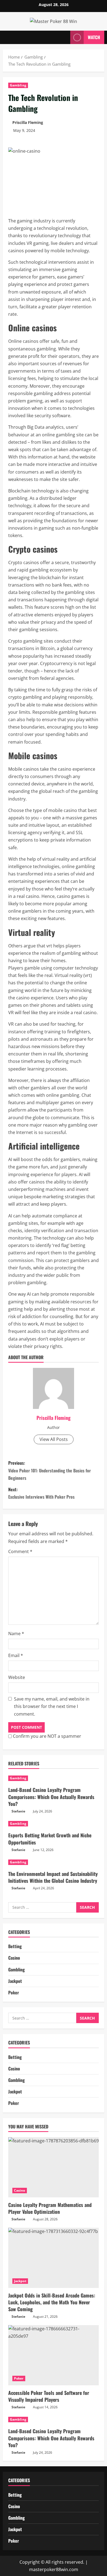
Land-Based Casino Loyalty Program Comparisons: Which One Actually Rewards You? (51, 1797)
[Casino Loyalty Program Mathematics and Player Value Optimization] (54, 2167)
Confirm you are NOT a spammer (47, 1736)
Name (16, 1634)
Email (16, 1655)
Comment (20, 1551)
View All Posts (54, 1439)
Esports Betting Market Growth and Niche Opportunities (50, 1839)
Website (17, 1677)
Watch (94, 37)
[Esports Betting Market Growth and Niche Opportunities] (54, 1824)
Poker (14, 1992)
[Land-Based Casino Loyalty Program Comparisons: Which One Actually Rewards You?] (54, 1778)
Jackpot (15, 1981)
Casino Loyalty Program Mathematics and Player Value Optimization (50, 2208)
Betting (15, 1946)
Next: (41, 1493)
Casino (14, 1958)
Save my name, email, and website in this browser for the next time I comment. (52, 1706)
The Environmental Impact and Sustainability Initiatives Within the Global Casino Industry (53, 1877)
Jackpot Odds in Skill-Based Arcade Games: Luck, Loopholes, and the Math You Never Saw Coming (52, 2302)
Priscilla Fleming (28, 122)
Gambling (18, 85)
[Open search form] (63, 37)
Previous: (50, 1470)
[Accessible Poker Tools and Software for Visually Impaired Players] (54, 2355)
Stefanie (18, 1811)
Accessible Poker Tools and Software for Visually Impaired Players (49, 2396)
